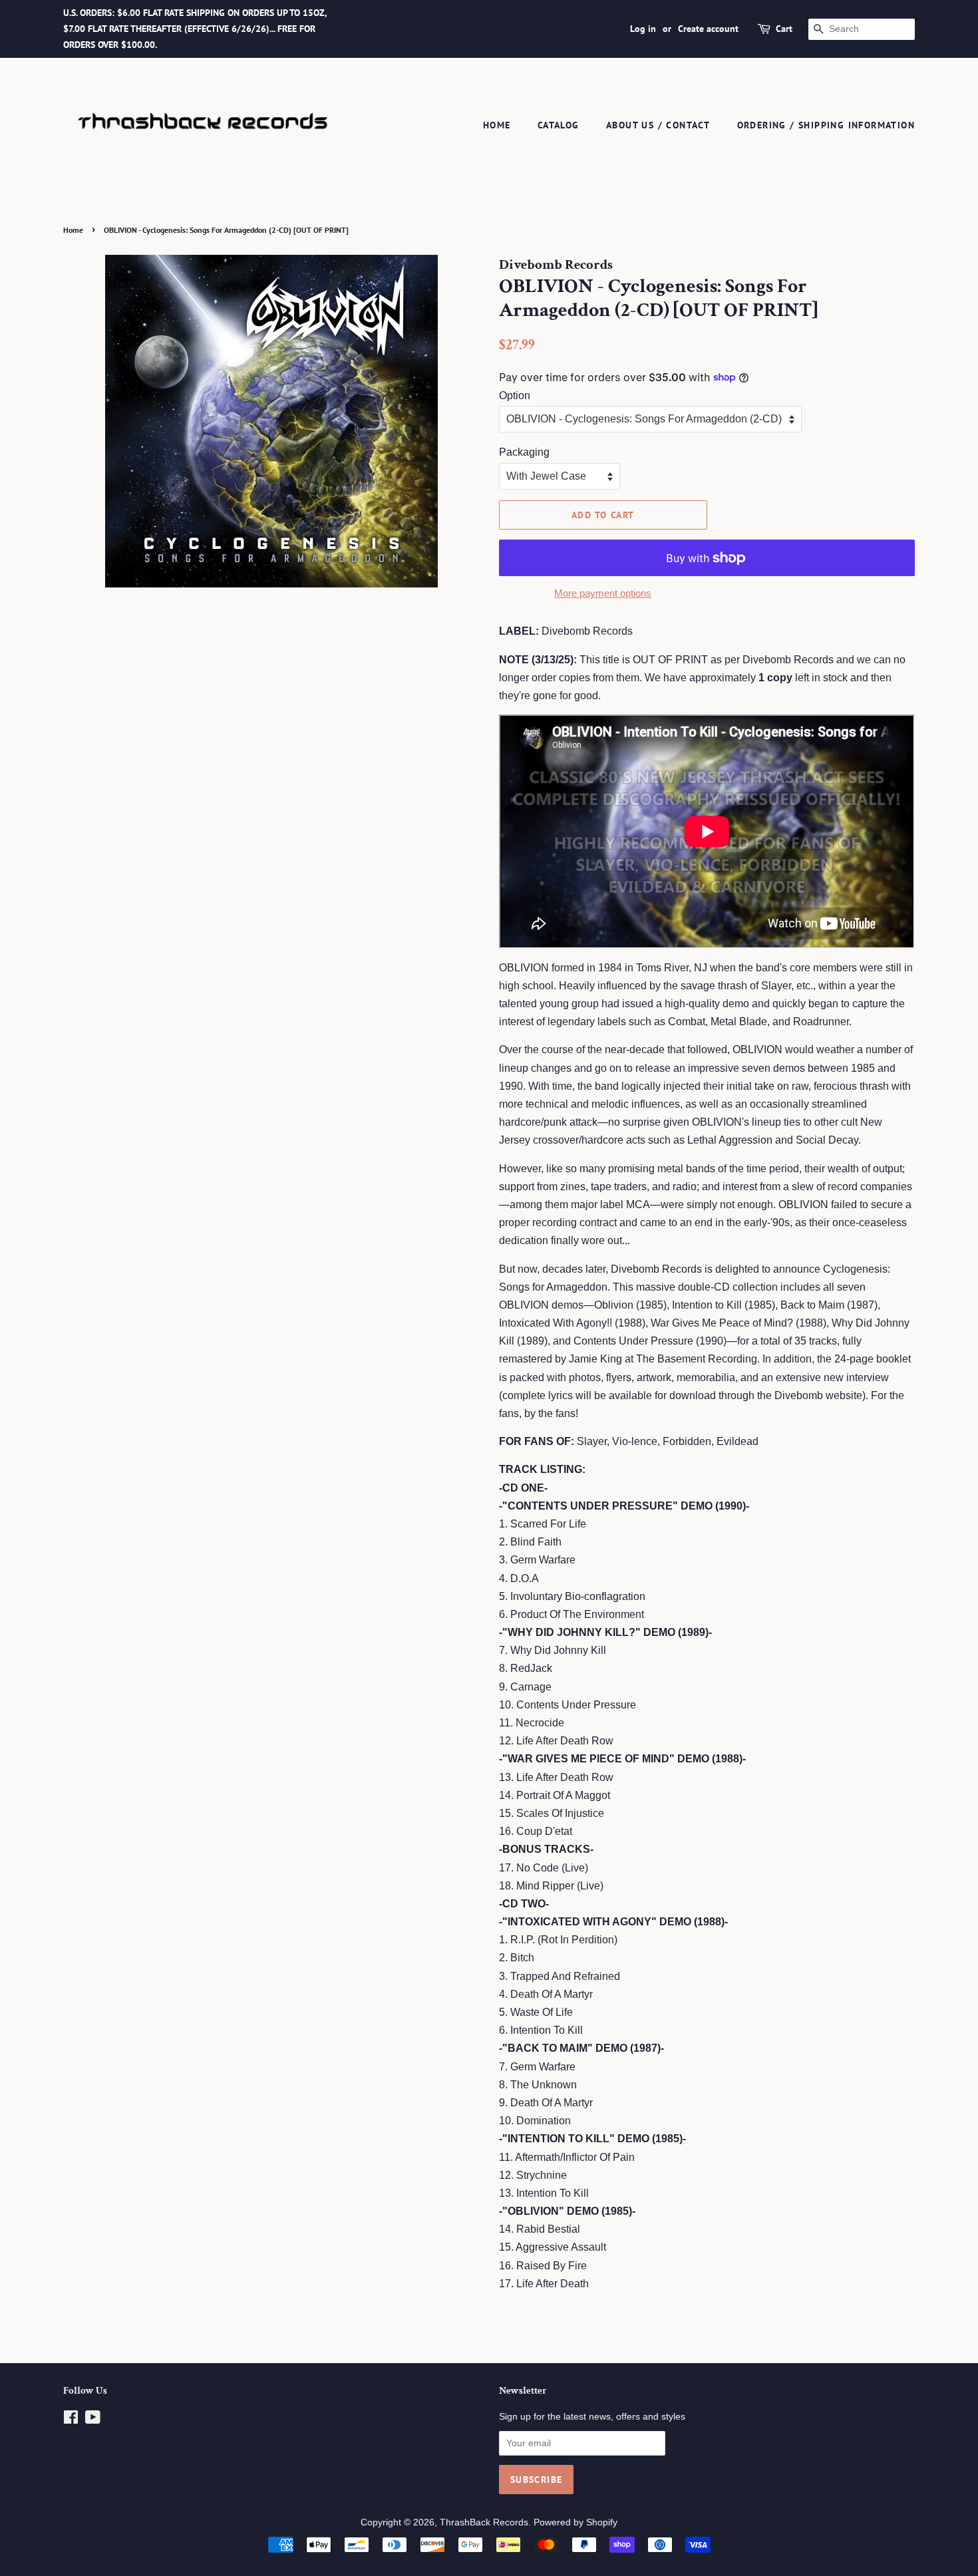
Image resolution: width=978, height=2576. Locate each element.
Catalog (559, 125)
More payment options (603, 593)
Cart (784, 29)
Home (497, 125)
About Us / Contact (658, 125)
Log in (643, 29)
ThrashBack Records (484, 2522)
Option (515, 396)
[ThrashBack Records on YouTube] (93, 2420)
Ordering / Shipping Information (826, 125)
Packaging (524, 452)
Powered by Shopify (575, 2522)
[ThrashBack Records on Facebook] (71, 2420)
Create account (708, 29)
